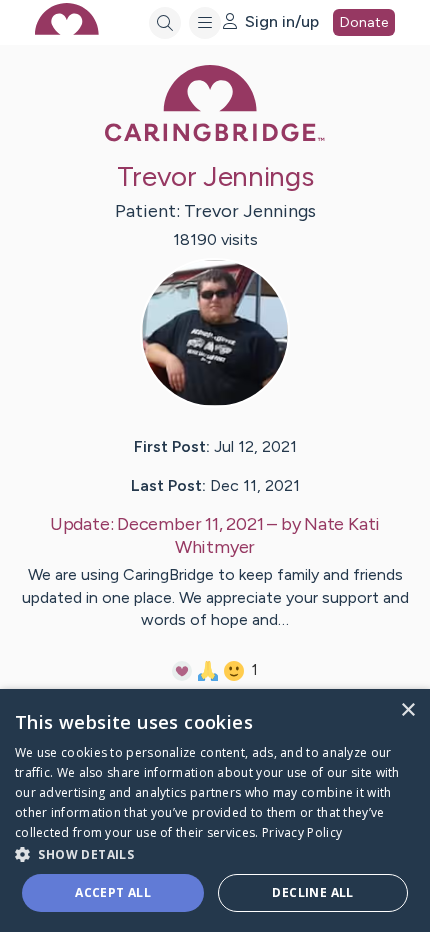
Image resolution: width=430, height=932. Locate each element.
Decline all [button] (312, 892)
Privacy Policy (302, 832)
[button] (215, 853)
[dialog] (215, 810)
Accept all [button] (113, 892)
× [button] (407, 710)
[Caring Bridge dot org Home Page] (215, 137)
